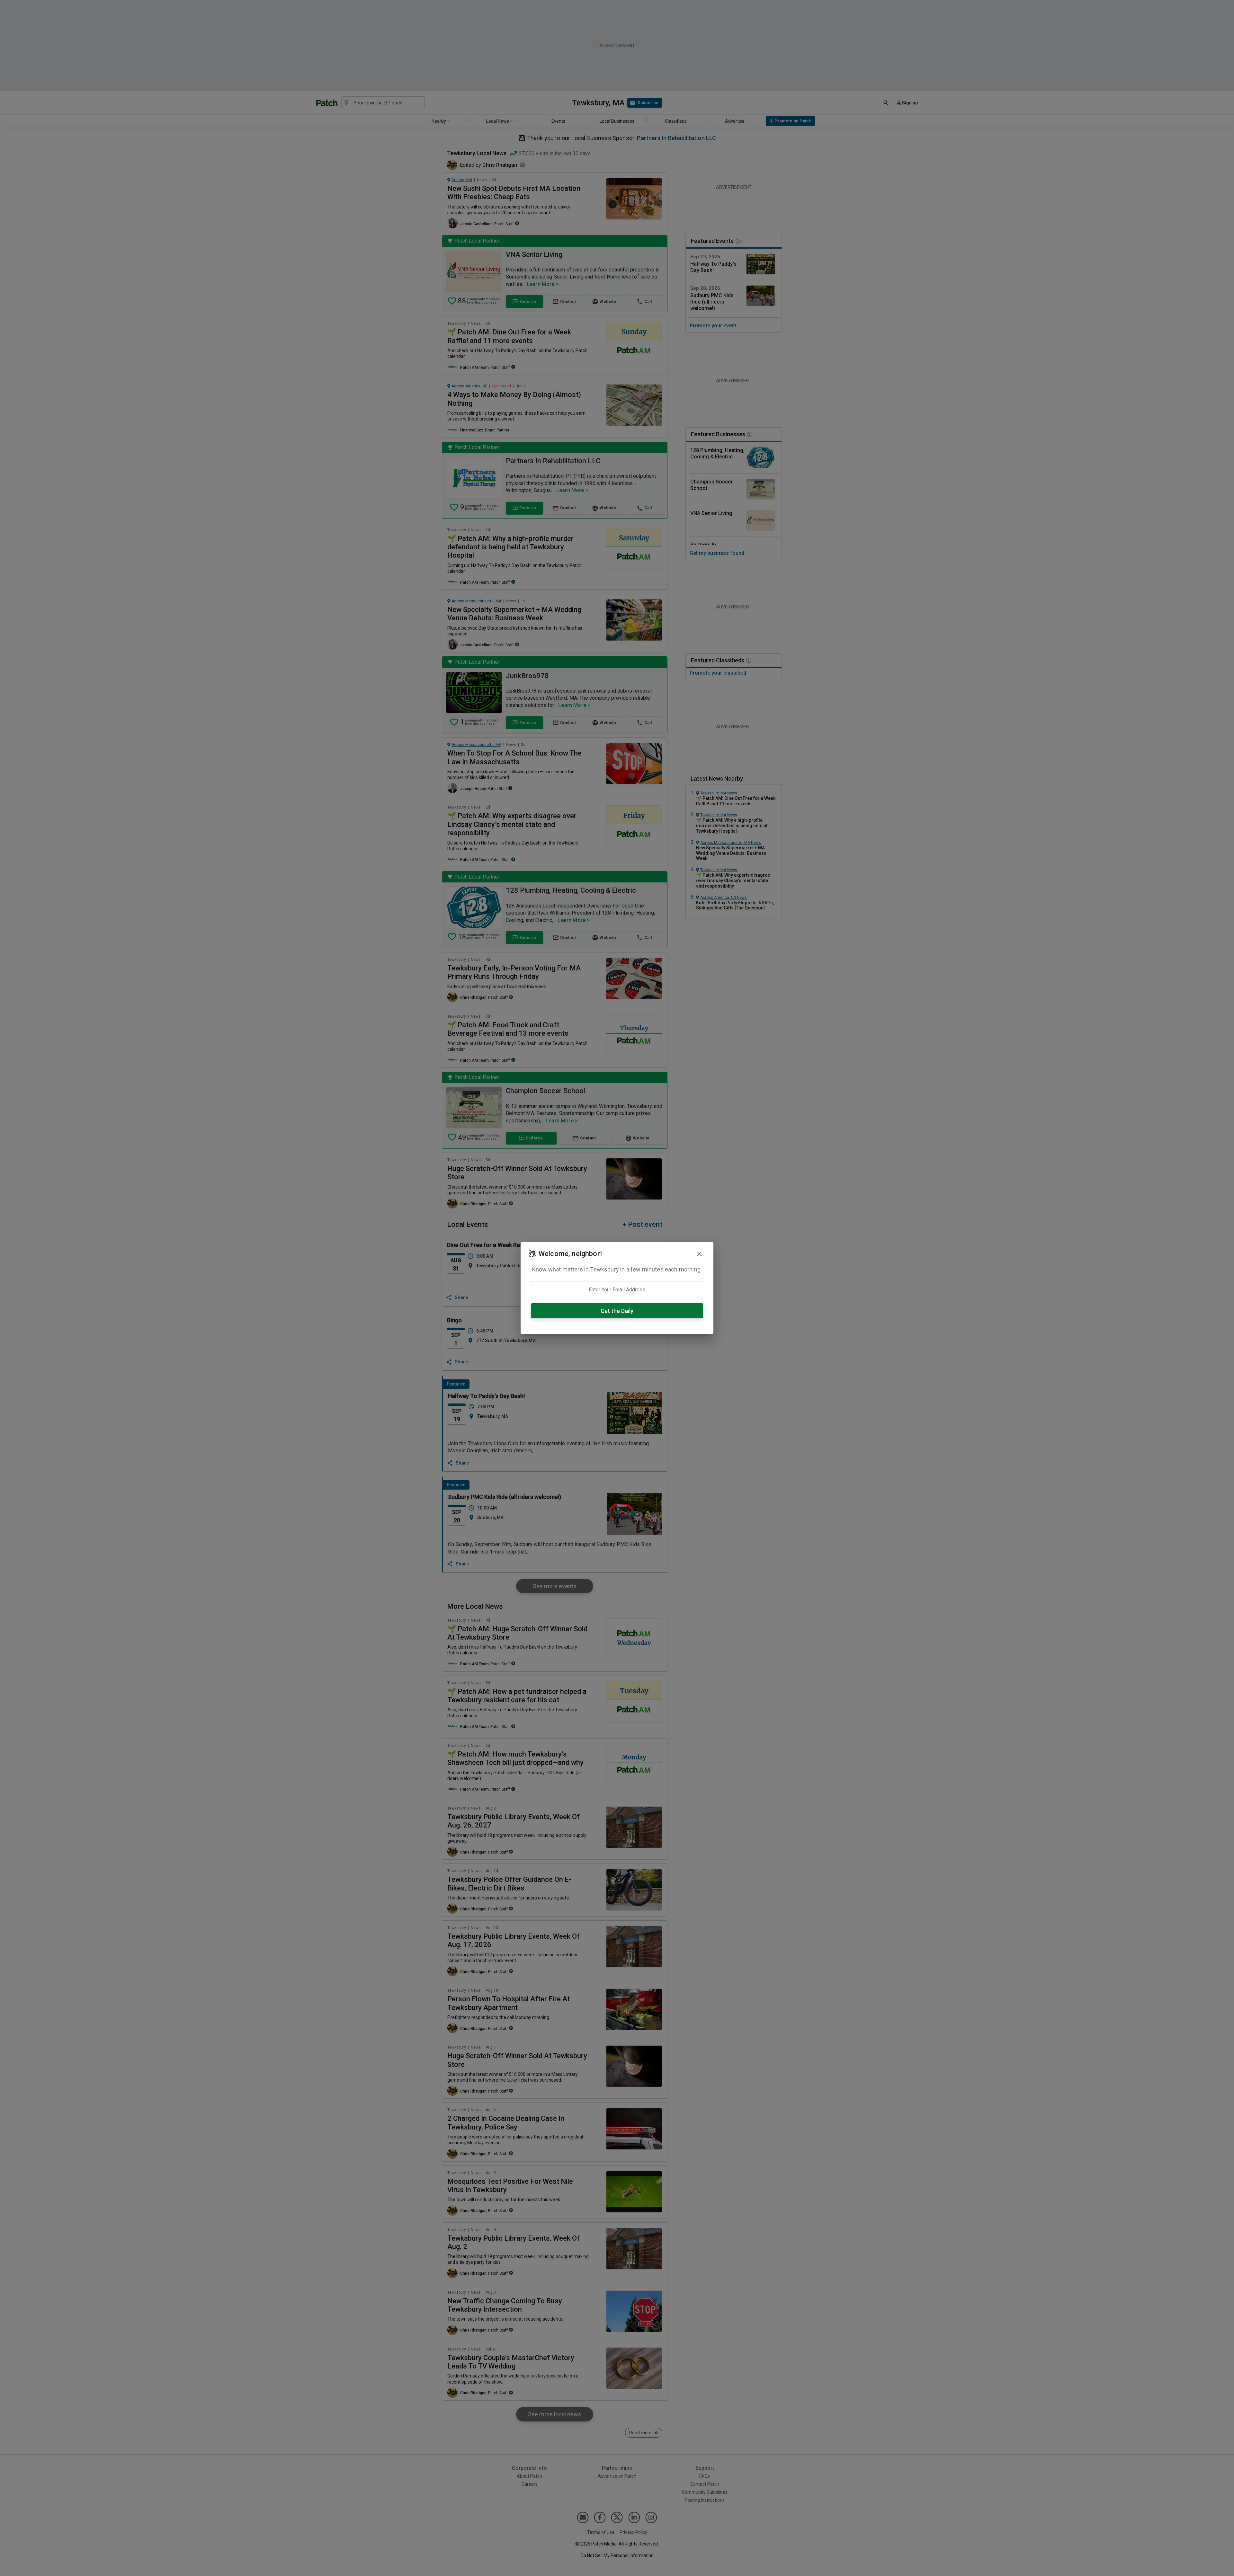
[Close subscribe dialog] (699, 1254)
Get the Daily (617, 1311)
